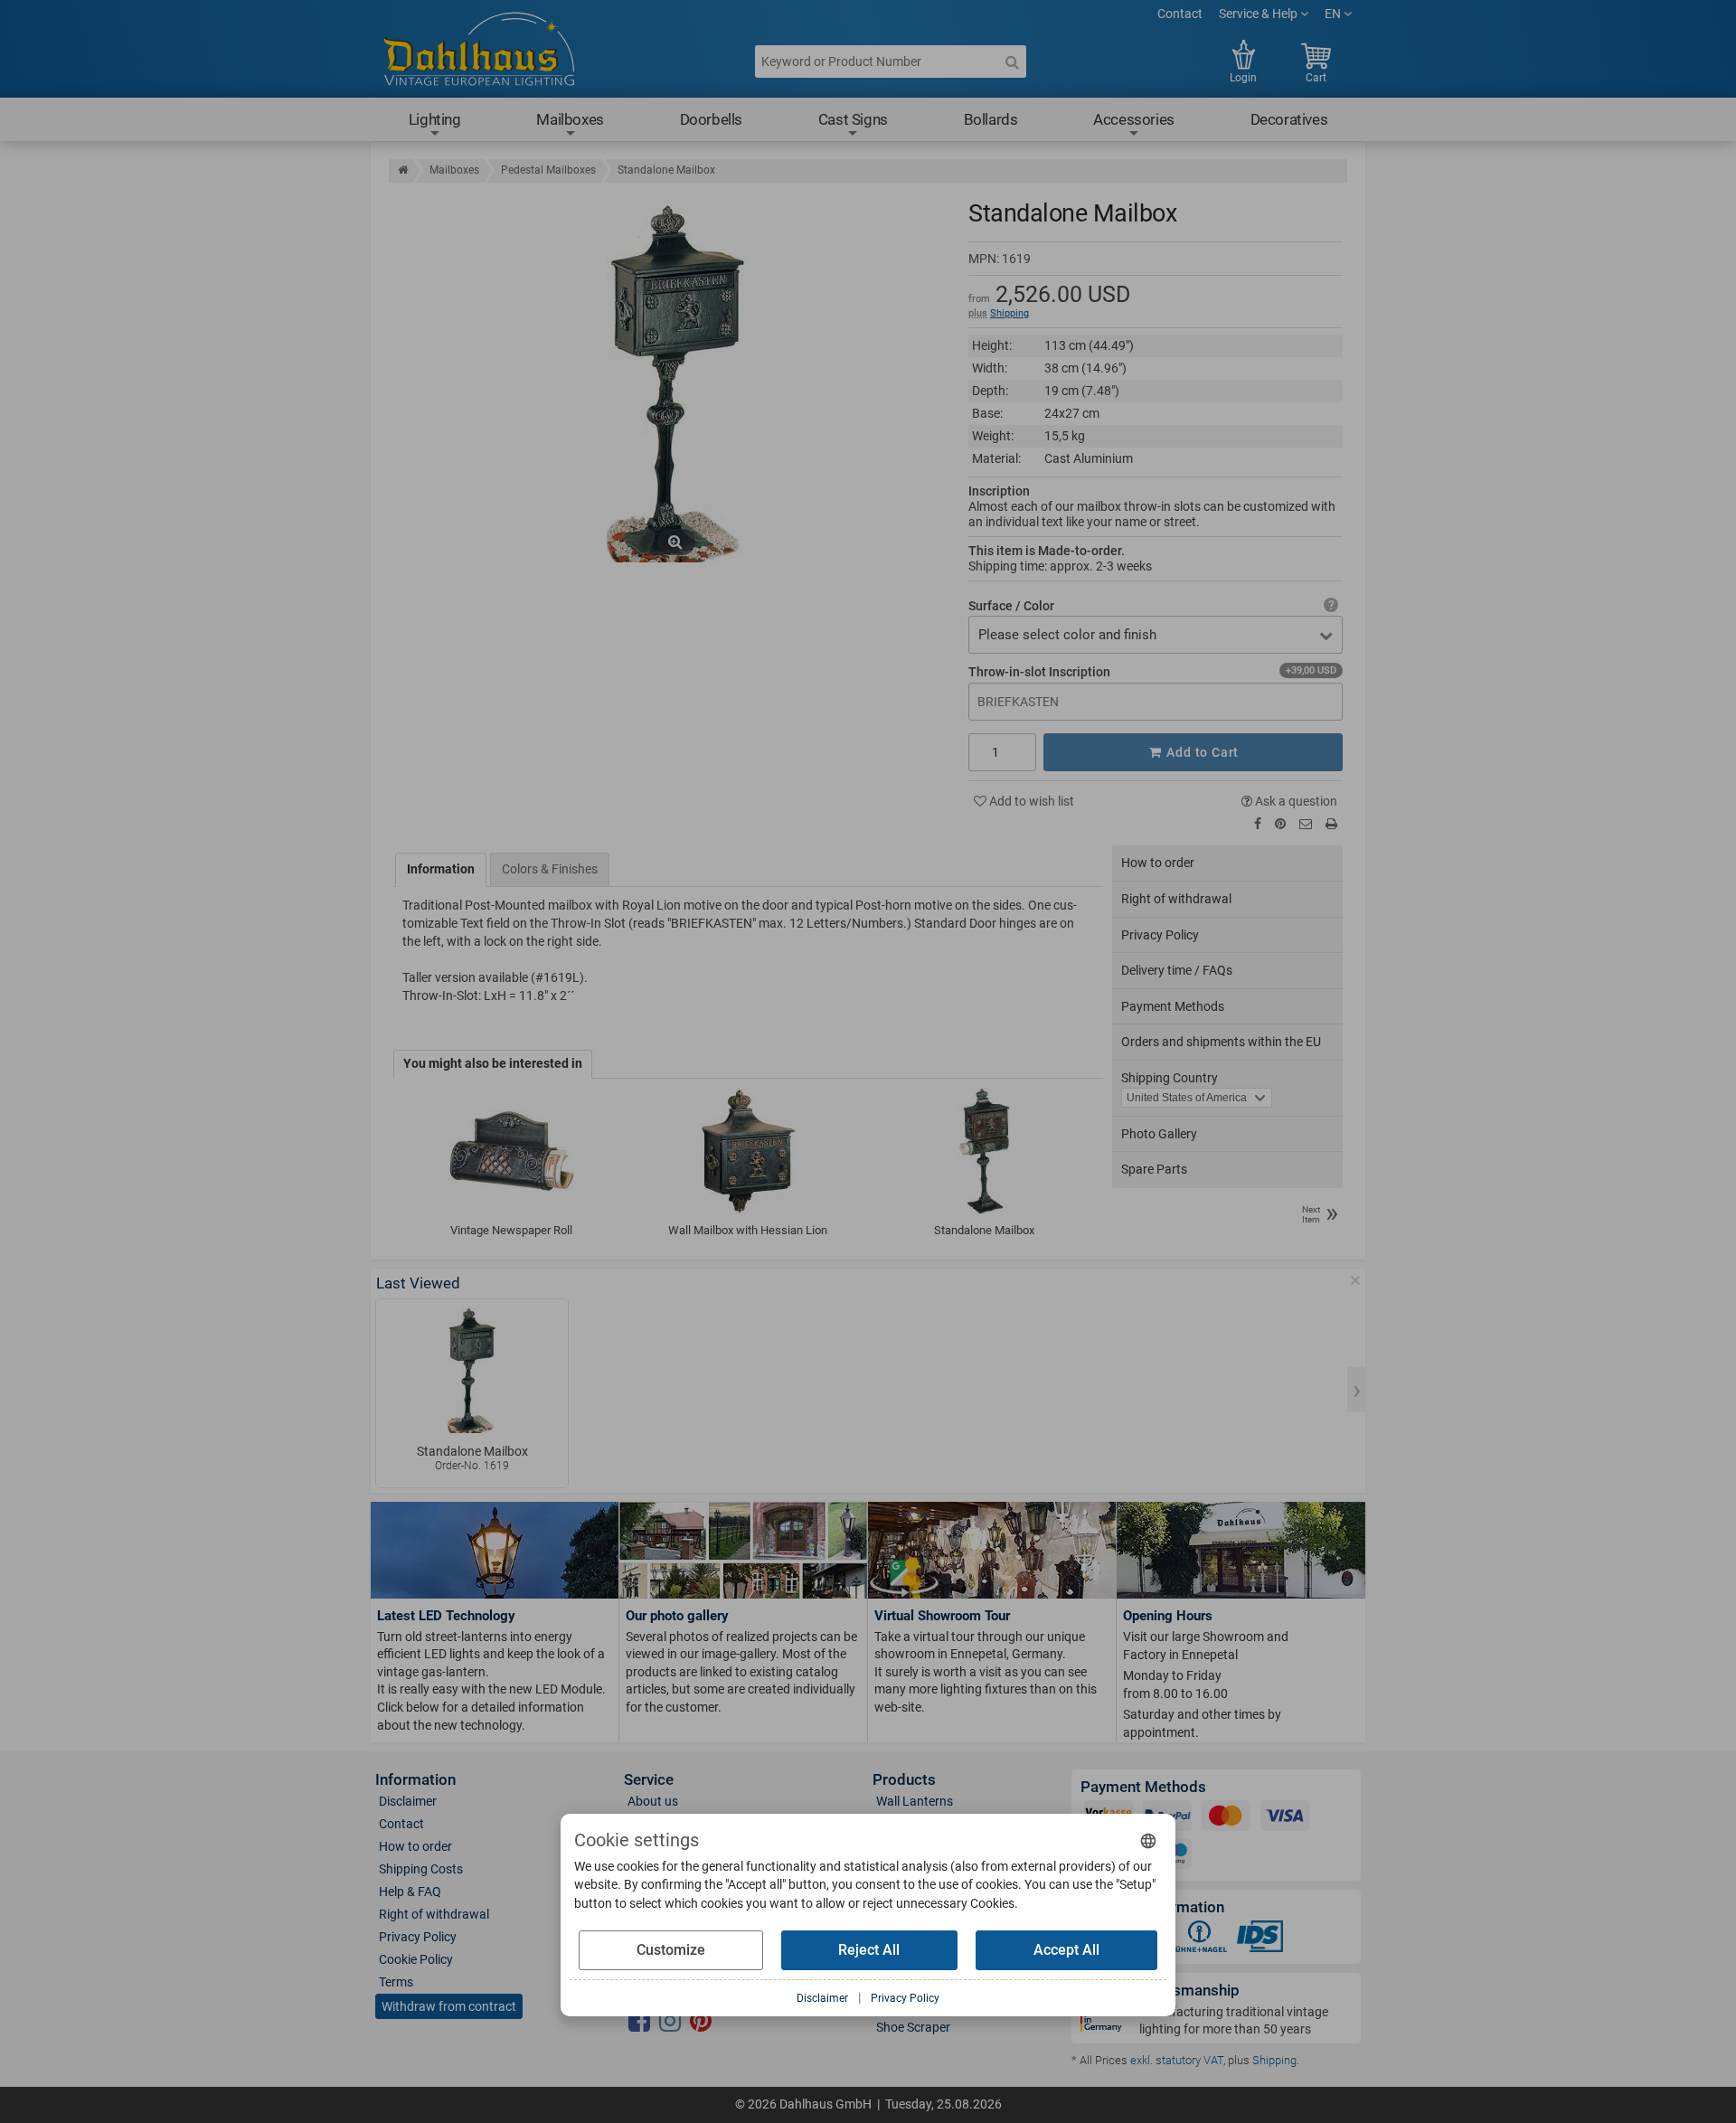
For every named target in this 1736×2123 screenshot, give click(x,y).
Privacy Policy (1160, 935)
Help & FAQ (410, 1892)
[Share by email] (1306, 824)
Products (904, 1780)
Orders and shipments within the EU (1221, 1042)
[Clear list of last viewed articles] (1355, 1280)
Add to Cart (1202, 752)
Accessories (1134, 119)
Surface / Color (1011, 606)
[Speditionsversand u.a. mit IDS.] (1260, 1940)
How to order (1158, 863)
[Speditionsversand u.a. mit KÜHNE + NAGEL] (1199, 1940)
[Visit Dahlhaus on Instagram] (670, 2022)
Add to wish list (1030, 801)
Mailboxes (570, 119)
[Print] (1331, 824)
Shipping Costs (421, 1869)
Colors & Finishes (550, 869)
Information (441, 869)
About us (653, 1801)
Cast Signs (853, 119)
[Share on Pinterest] (1280, 824)
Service (649, 1780)
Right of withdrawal (1176, 899)
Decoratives (1289, 119)
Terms (396, 1982)
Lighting (435, 119)
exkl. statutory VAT (1177, 2060)
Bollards (991, 119)
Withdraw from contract (449, 2006)
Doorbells (711, 119)
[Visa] (1285, 1819)
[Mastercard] (1226, 1819)
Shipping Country (1170, 1078)
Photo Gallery (1159, 1134)
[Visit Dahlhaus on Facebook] (639, 2022)
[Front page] (403, 170)
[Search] (1012, 61)
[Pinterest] (701, 2022)
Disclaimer (408, 1801)
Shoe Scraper (913, 2027)
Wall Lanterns (915, 1801)
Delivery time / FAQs (1177, 970)
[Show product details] (472, 1370)
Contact (1180, 14)
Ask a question (1295, 801)
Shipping (1010, 313)
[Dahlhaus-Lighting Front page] (479, 52)
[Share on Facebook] (1258, 824)
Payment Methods (1173, 1006)
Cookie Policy (416, 1959)
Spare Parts (1154, 1169)
